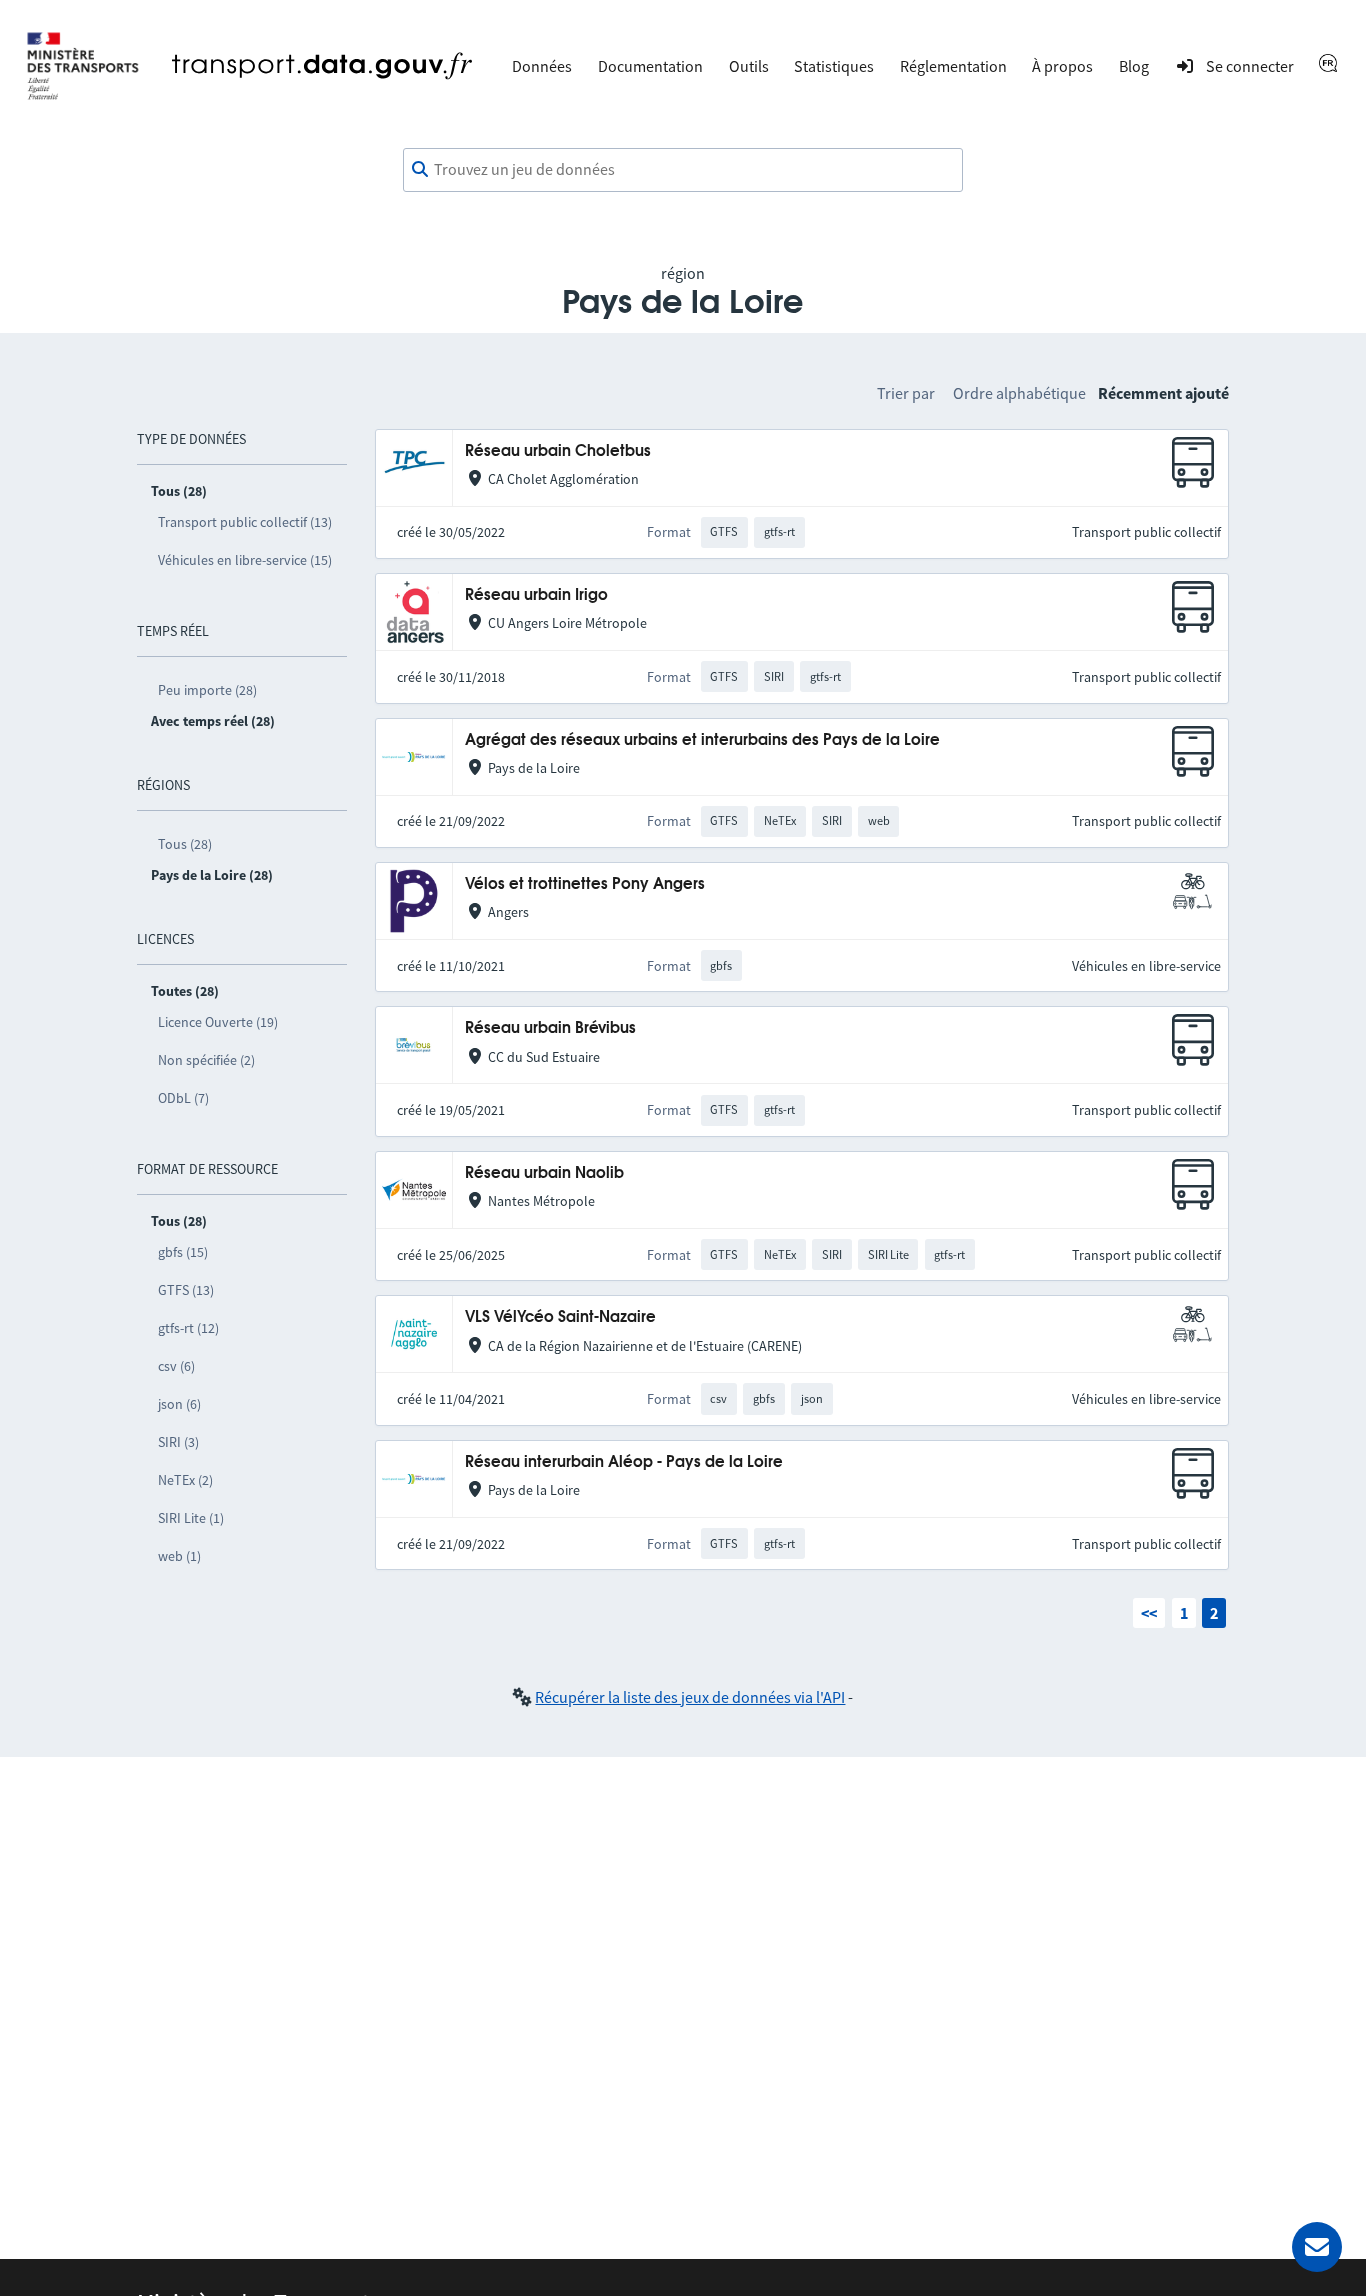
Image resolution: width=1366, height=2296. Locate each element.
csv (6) (176, 1366)
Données (542, 66)
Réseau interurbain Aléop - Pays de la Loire (624, 1462)
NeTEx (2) (185, 1480)
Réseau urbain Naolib (544, 1173)
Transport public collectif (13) (245, 522)
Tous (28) (185, 844)
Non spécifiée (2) (206, 1060)
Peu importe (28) (207, 690)
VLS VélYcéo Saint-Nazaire (560, 1317)
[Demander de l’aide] (1317, 2247)
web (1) (179, 1556)
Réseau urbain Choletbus (558, 451)
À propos (1062, 66)
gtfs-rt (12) (188, 1328)
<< (1149, 1613)
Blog (1134, 66)
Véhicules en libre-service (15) (245, 560)
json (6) (179, 1404)
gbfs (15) (183, 1252)
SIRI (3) (178, 1442)
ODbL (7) (183, 1098)
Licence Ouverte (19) (218, 1022)
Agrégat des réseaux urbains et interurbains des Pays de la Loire (702, 740)
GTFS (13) (186, 1290)
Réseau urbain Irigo (536, 595)
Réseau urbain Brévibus (550, 1028)
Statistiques (834, 66)
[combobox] (683, 170)
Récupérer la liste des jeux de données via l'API (690, 1697)
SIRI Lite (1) (191, 1518)
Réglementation (953, 66)
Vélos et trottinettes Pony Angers (585, 884)
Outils (749, 66)
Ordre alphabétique (1019, 393)
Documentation (650, 66)
